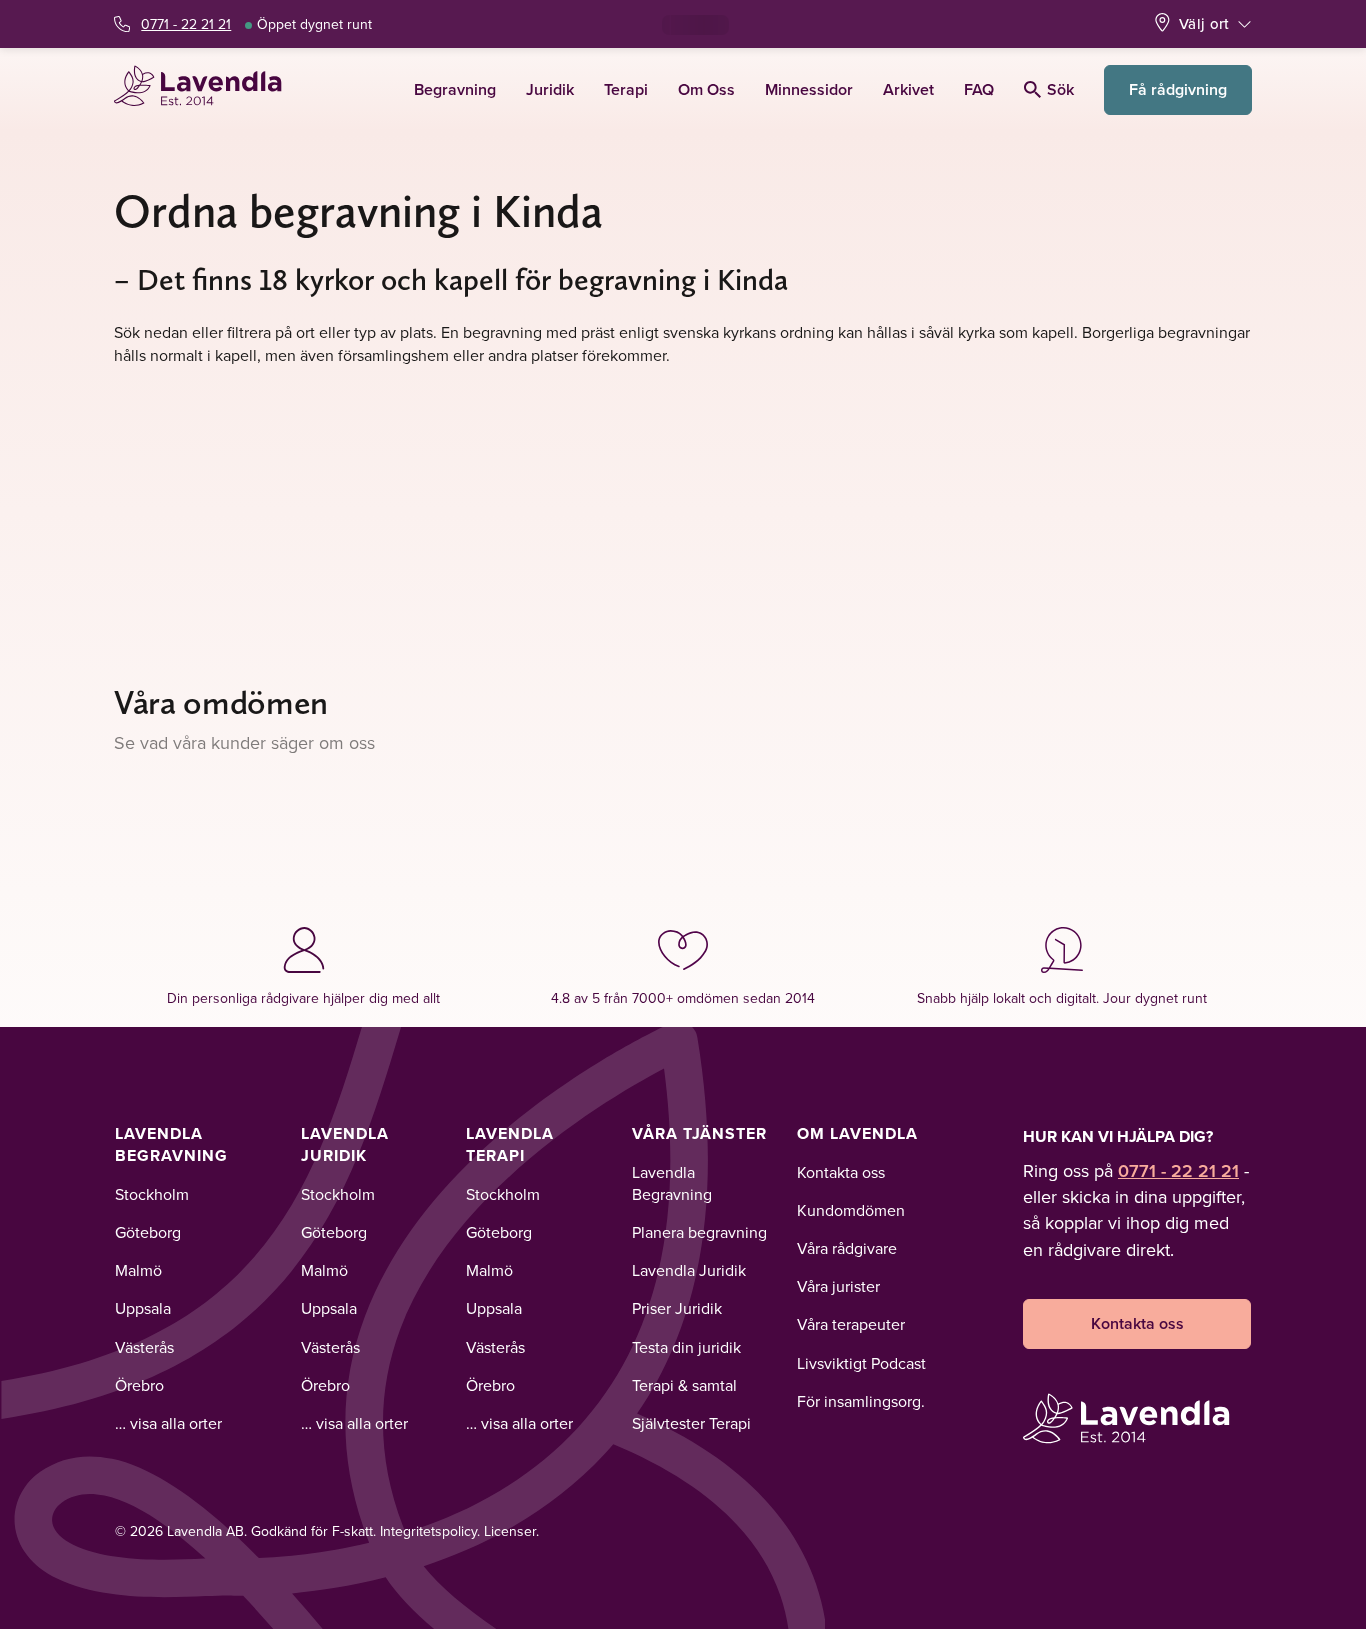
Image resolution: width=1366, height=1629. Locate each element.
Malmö (138, 1270)
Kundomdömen (851, 1210)
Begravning (455, 89)
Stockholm (152, 1194)
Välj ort (1204, 23)
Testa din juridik (686, 1347)
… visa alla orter (168, 1423)
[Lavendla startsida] (206, 89)
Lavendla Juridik (345, 1144)
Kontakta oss (841, 1172)
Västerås (144, 1347)
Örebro (139, 1385)
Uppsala (143, 1308)
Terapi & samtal (684, 1385)
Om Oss (706, 89)
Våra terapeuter (851, 1324)
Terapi (626, 89)
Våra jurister (838, 1286)
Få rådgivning (1178, 89)
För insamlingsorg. (861, 1401)
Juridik (550, 89)
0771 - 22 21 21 (186, 24)
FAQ (979, 89)
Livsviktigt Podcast (861, 1363)
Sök (1060, 89)
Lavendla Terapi (510, 1144)
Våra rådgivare (847, 1248)
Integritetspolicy (428, 1531)
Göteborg (148, 1232)
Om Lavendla (857, 1133)
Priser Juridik (677, 1308)
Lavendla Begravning (171, 1144)
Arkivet (908, 89)
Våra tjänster (699, 1133)
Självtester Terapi (691, 1423)
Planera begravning (699, 1232)
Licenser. (511, 1531)
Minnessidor (809, 89)
